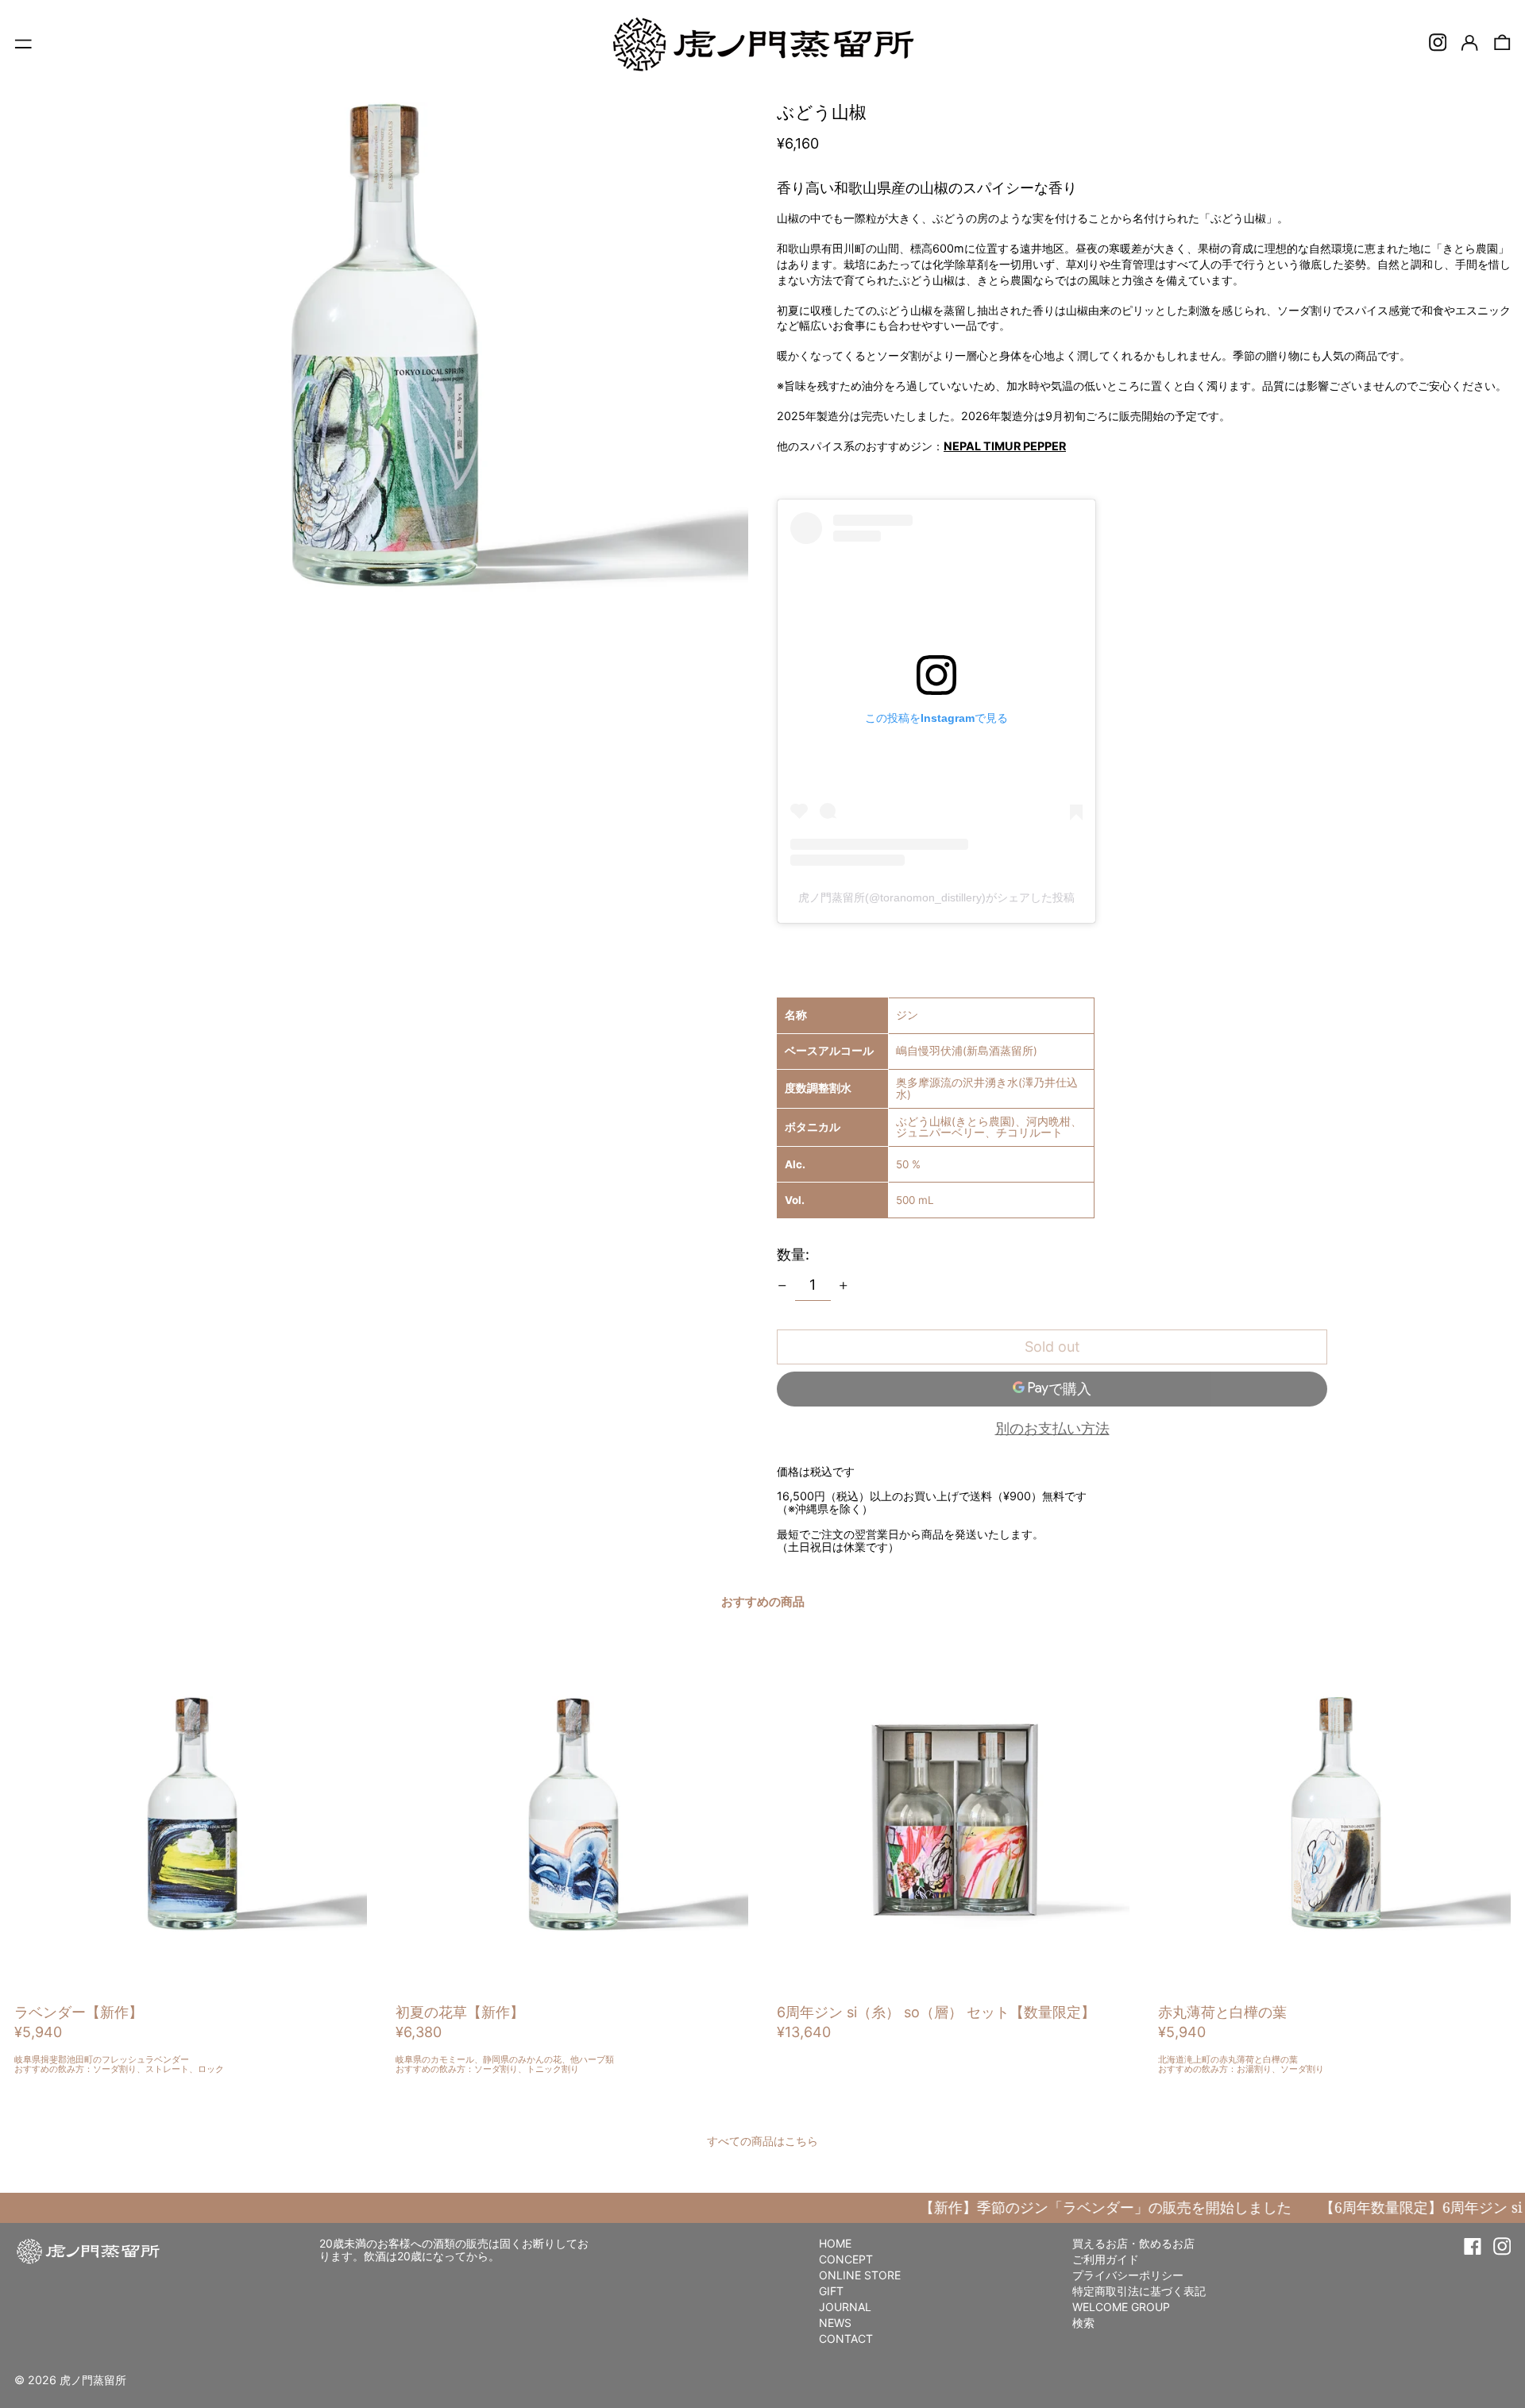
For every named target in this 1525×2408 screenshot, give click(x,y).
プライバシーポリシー (1128, 2275)
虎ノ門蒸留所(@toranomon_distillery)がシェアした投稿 (936, 897)
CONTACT (846, 2339)
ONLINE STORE (860, 2275)
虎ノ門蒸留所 (93, 2380)
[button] (1502, 42)
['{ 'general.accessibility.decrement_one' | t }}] (782, 1286)
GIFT (831, 2291)
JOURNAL (845, 2307)
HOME (835, 2243)
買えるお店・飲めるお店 (1133, 2243)
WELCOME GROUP (1121, 2307)
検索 (1083, 2323)
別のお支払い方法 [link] (1052, 1429)
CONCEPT (846, 2259)
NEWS (835, 2323)
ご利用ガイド (1106, 2259)
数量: (793, 1254)
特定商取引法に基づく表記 (1139, 2291)
